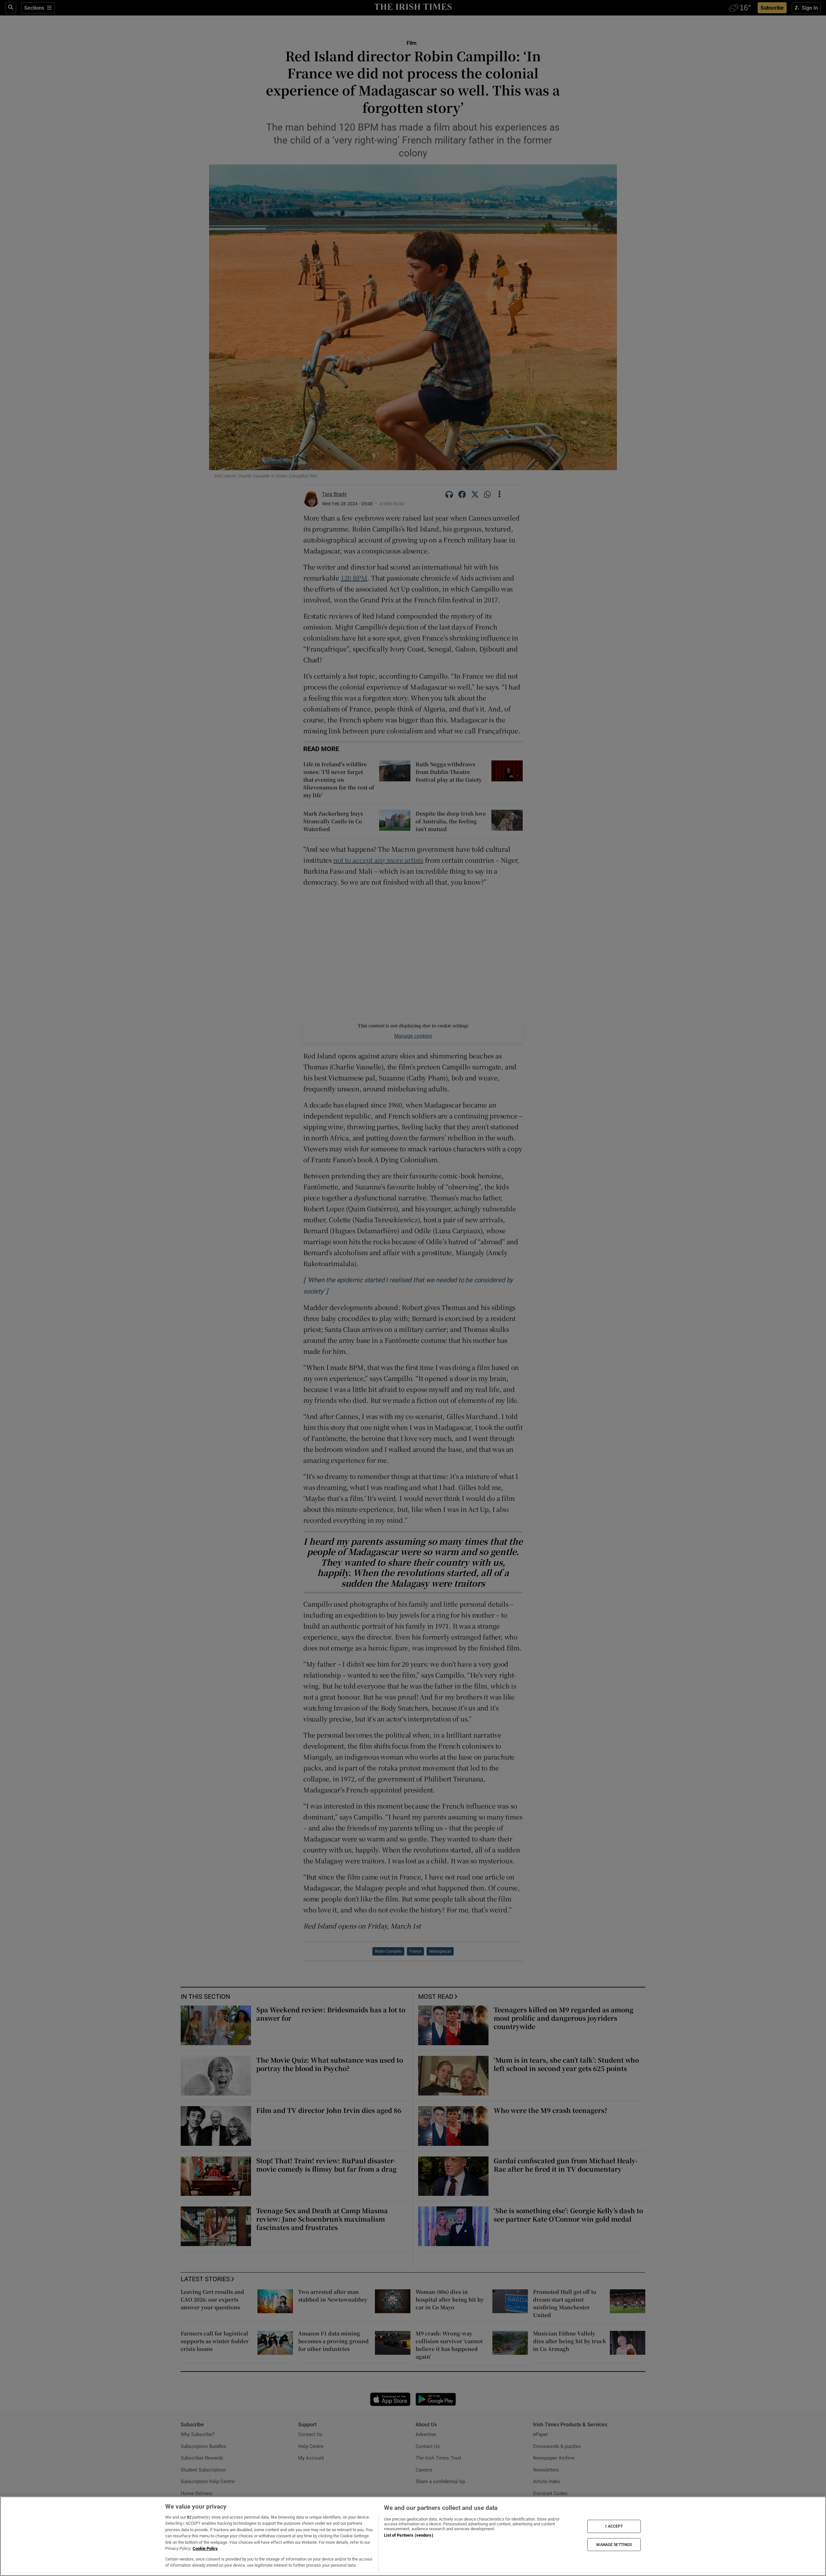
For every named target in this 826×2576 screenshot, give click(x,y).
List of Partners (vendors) (408, 2535)
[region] (413, 2536)
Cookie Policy (205, 2548)
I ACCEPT (614, 2526)
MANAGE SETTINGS (614, 2544)
